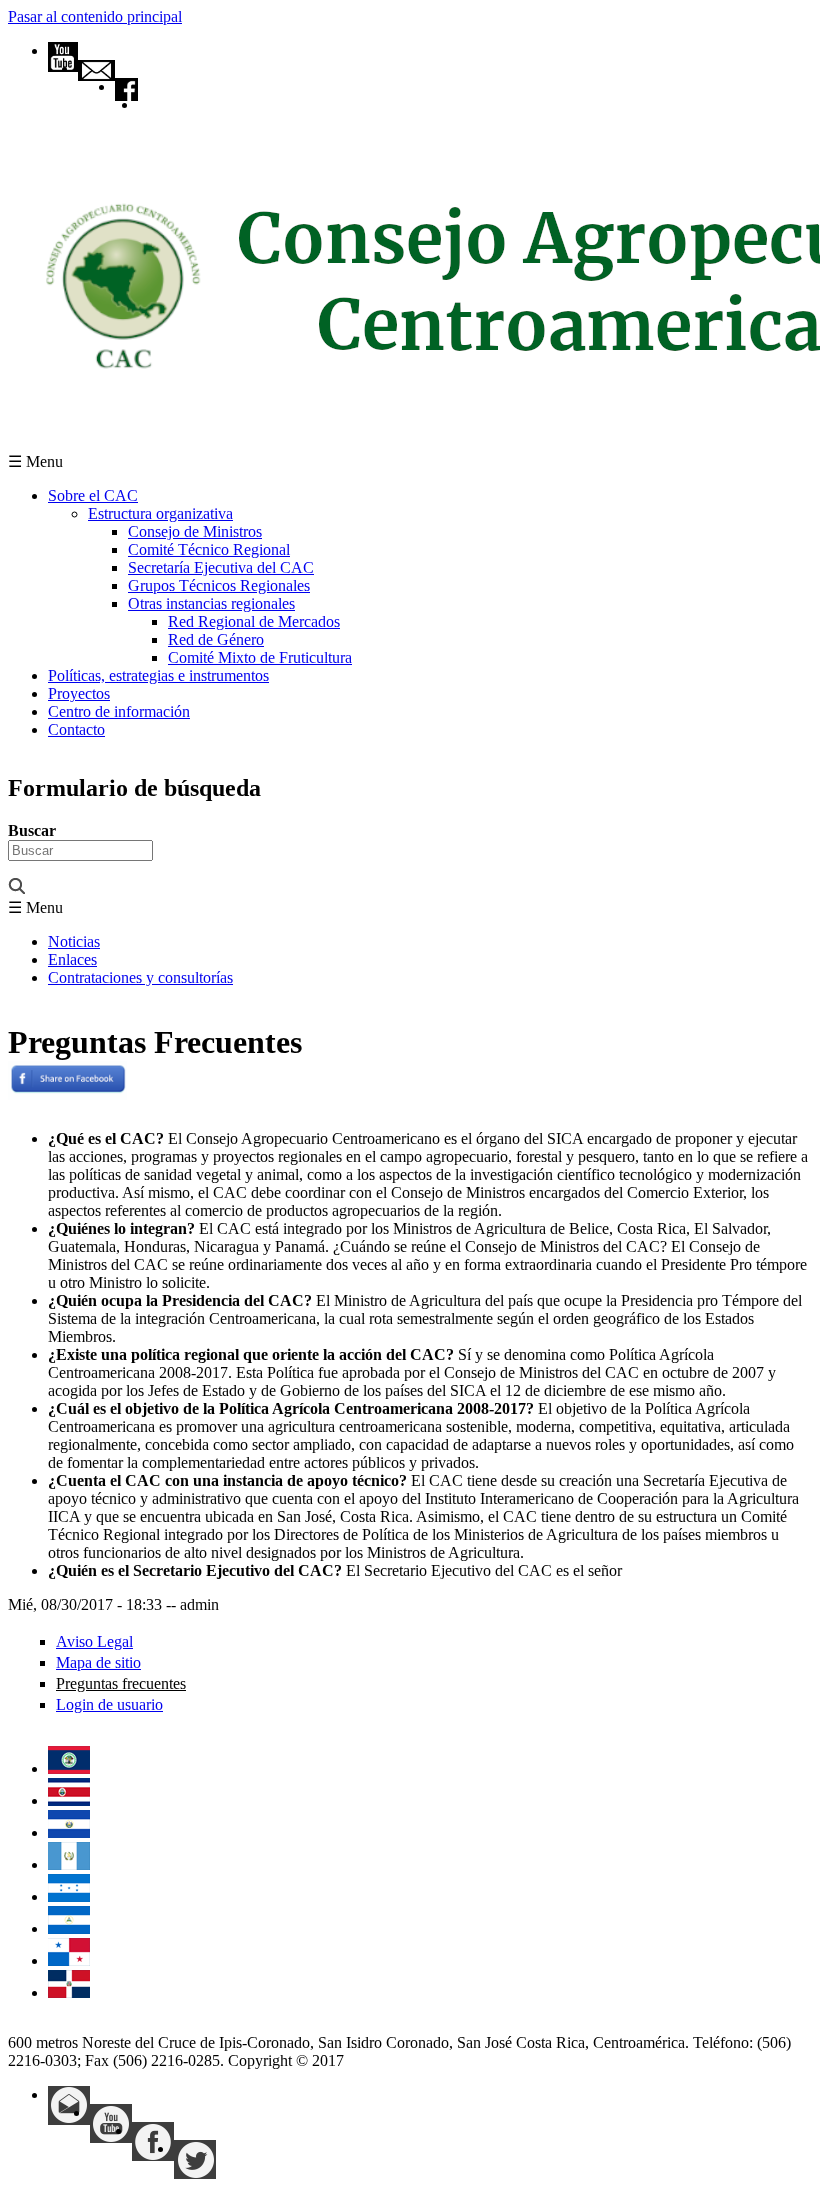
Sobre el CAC (93, 495)
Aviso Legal (94, 1641)
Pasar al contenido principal (95, 16)
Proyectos (79, 693)
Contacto (76, 729)
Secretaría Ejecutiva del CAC (221, 567)
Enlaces (72, 959)
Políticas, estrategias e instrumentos (158, 675)
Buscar (32, 830)
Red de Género (216, 639)
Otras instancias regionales (211, 603)
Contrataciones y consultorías (140, 977)
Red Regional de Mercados (254, 621)
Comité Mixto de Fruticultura (260, 657)
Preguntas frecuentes (121, 1683)
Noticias (74, 941)
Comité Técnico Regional (209, 549)
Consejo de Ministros (195, 531)
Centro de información (119, 711)
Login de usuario (109, 1704)
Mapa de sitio (98, 1662)
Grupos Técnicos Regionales (219, 585)
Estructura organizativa (160, 513)
